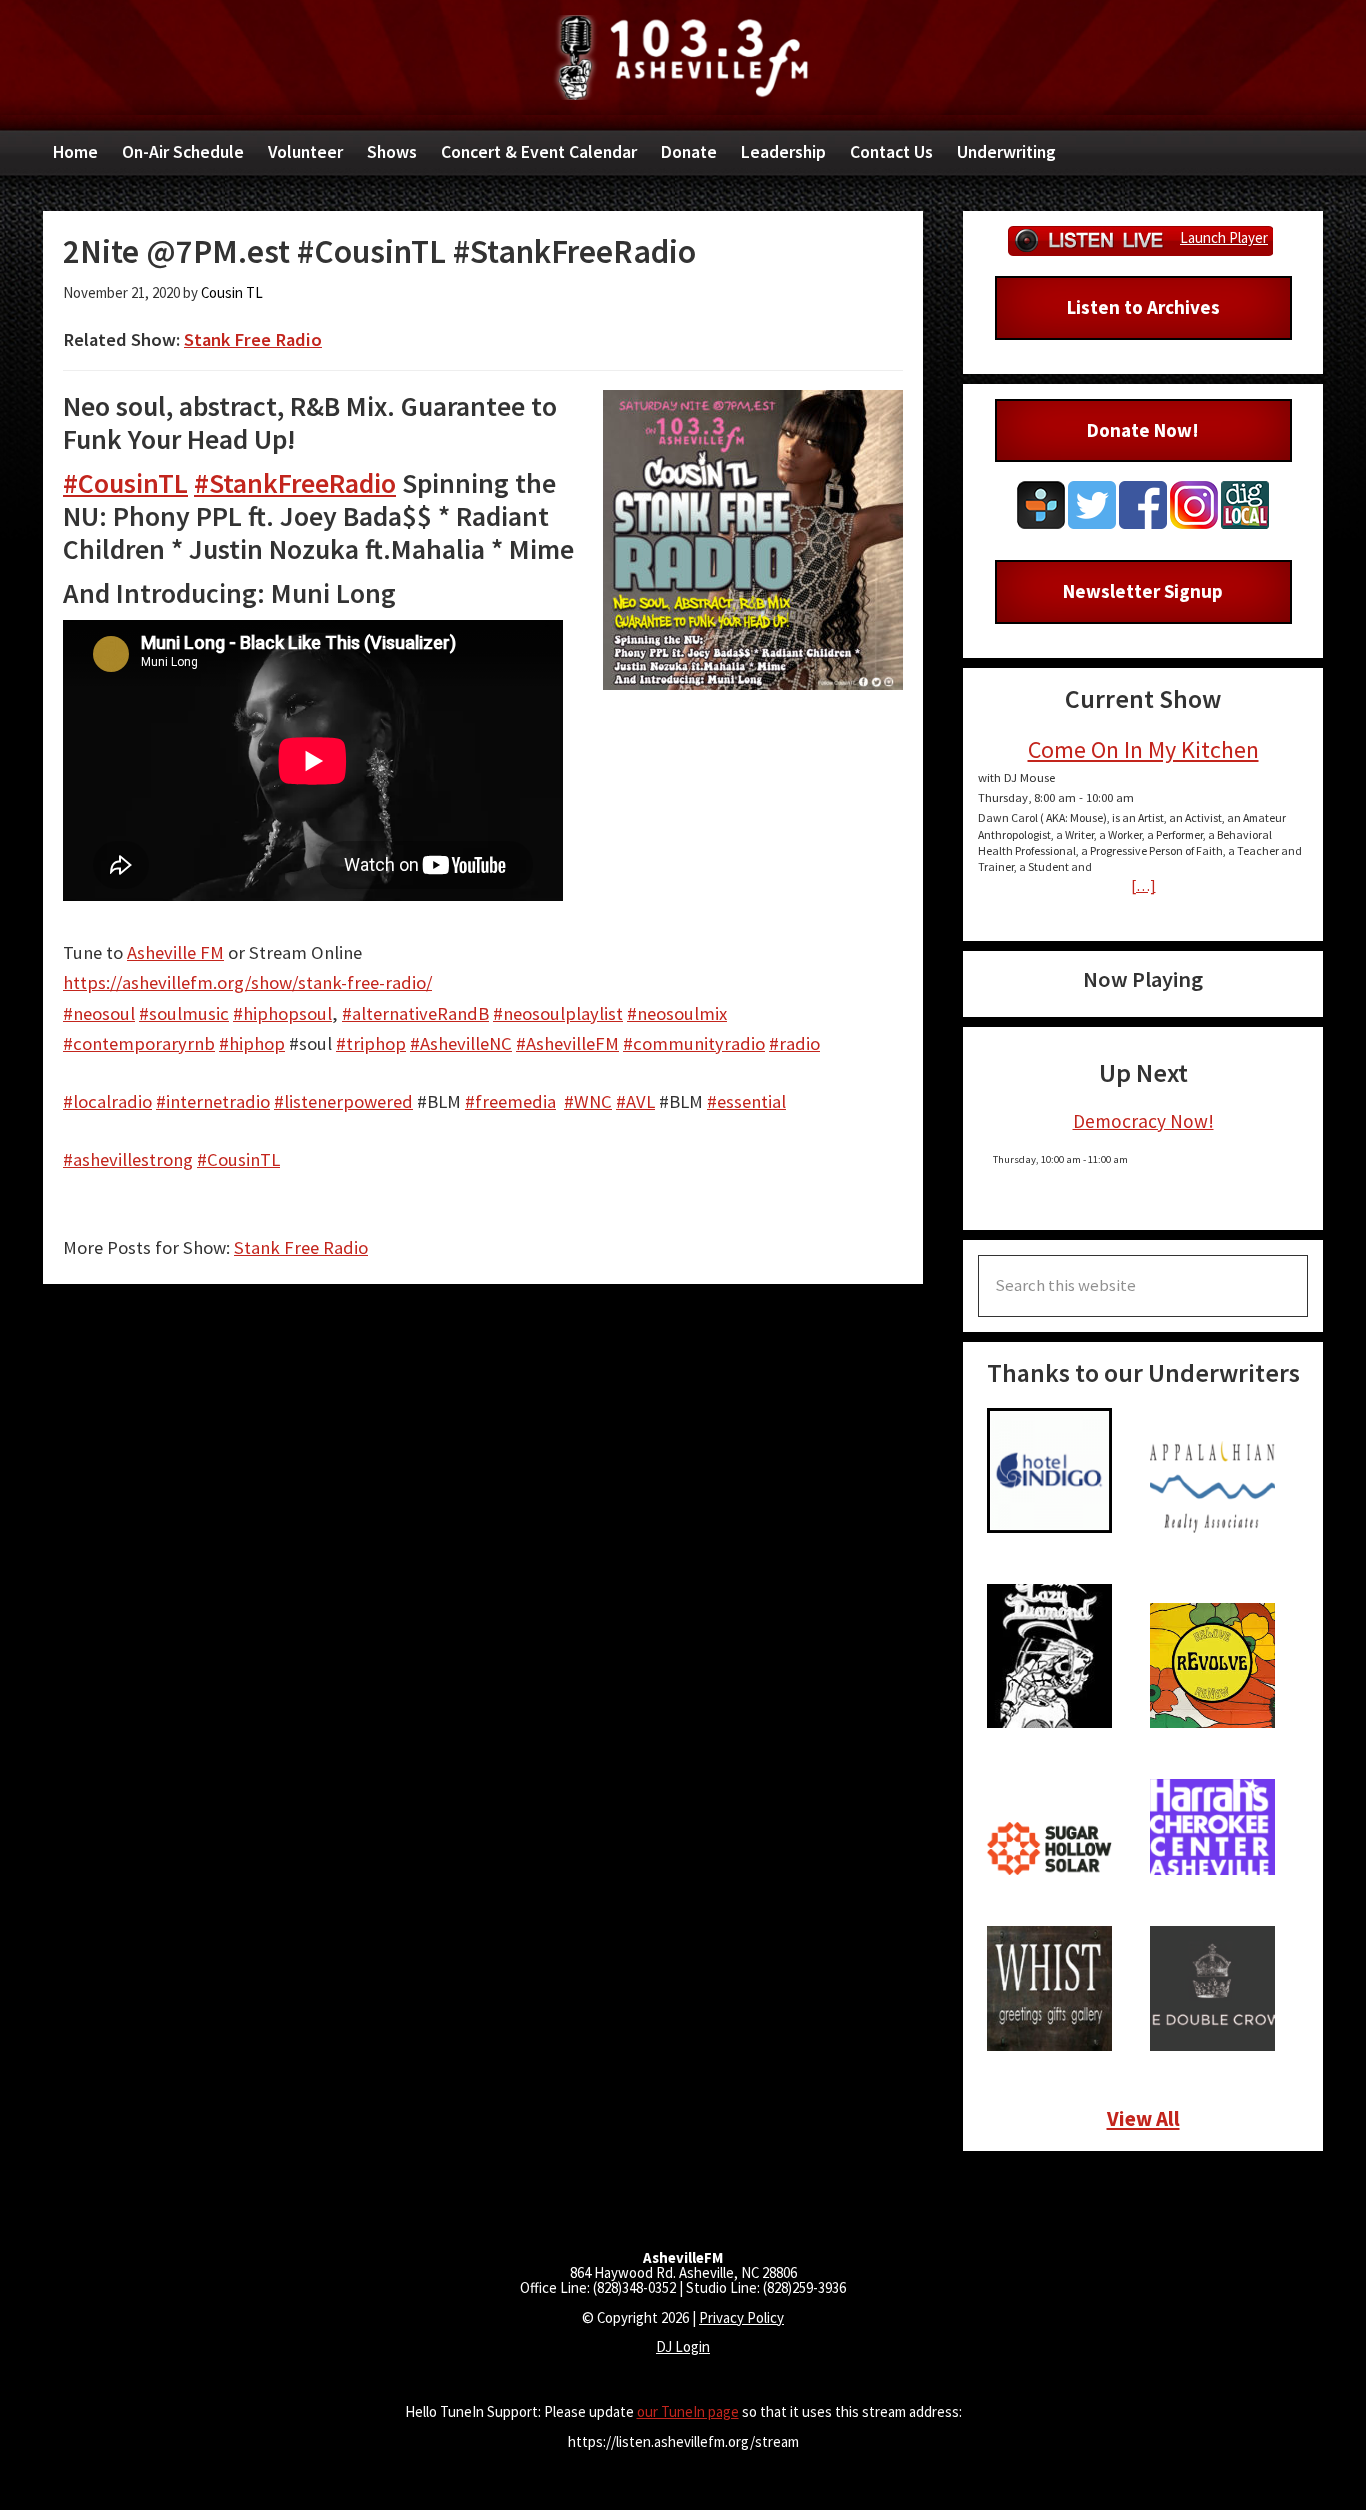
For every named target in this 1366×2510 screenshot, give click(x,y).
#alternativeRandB (415, 1013)
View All (1143, 2118)
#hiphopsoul (282, 1013)
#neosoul (99, 1013)
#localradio (107, 1101)
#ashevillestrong (128, 1159)
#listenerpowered (343, 1101)
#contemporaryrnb (139, 1043)
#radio (794, 1043)
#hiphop (252, 1043)
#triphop (371, 1043)
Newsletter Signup (1143, 591)
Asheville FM (683, 57)
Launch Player (1224, 237)
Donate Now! (1143, 430)
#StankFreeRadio (295, 483)
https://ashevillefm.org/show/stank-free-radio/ (247, 982)
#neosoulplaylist (558, 1013)
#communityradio (694, 1043)
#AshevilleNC (461, 1043)
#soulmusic (184, 1013)
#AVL (635, 1101)
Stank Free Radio (253, 339)
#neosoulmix (677, 1013)
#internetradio (213, 1101)
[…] (1143, 885)
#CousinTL (125, 483)
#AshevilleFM (567, 1043)
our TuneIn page (688, 2411)
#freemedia (510, 1101)
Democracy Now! (1143, 1121)
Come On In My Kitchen (1143, 749)
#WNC (588, 1101)
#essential (746, 1101)
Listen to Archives (1143, 307)
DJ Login (683, 2346)
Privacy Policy (741, 2317)
